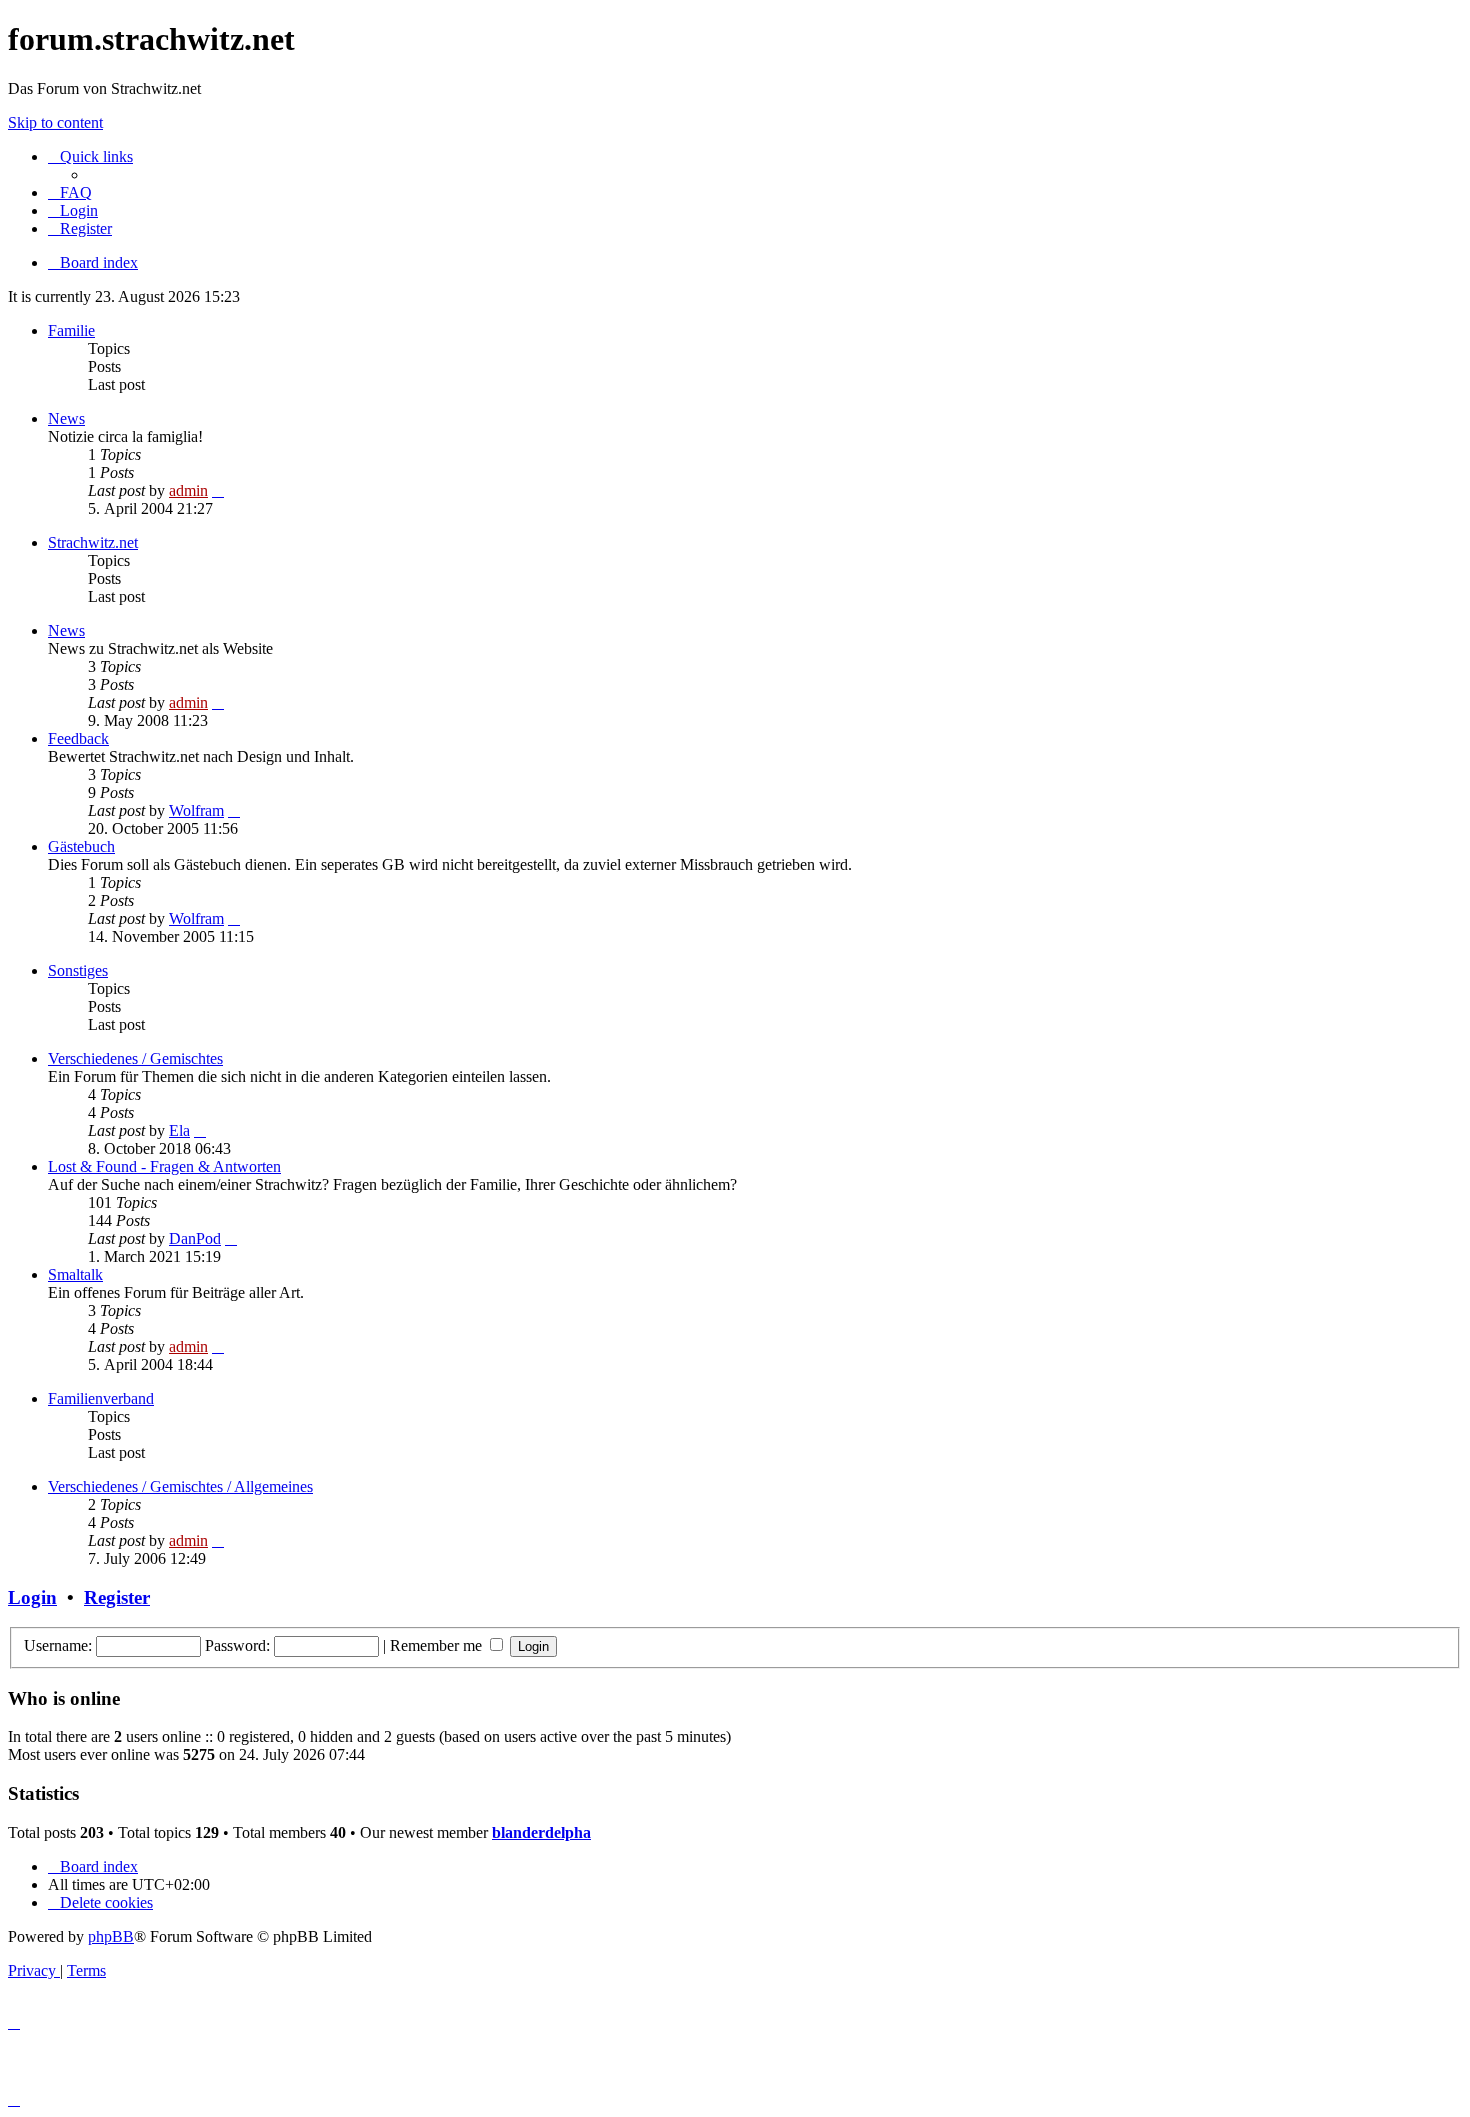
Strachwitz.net (93, 542)
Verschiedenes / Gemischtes (135, 1058)
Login (32, 1597)
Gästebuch (81, 846)
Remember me (438, 1645)
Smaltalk (75, 1274)
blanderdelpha (541, 1832)
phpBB (111, 1936)
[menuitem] (70, 192)
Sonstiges (78, 970)
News (66, 418)
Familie (71, 330)
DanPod (195, 1238)
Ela (179, 1130)
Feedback (78, 738)
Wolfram (196, 810)
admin (188, 490)
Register (117, 1597)
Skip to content (55, 122)
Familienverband (101, 1398)
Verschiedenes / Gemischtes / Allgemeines (180, 1486)
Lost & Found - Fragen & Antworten (164, 1166)
